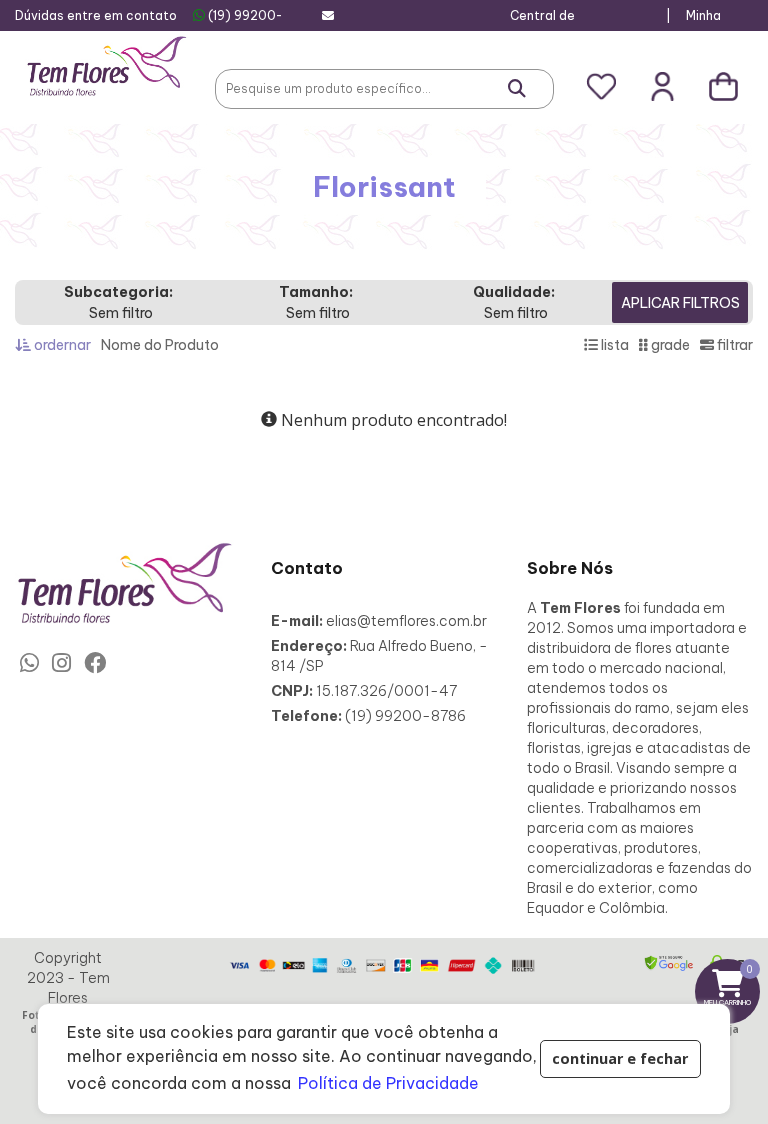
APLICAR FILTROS (680, 303)
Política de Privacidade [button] (388, 1083)
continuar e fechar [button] (620, 1058)
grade (669, 345)
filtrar (733, 345)
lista (613, 345)
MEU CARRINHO (732, 984)
